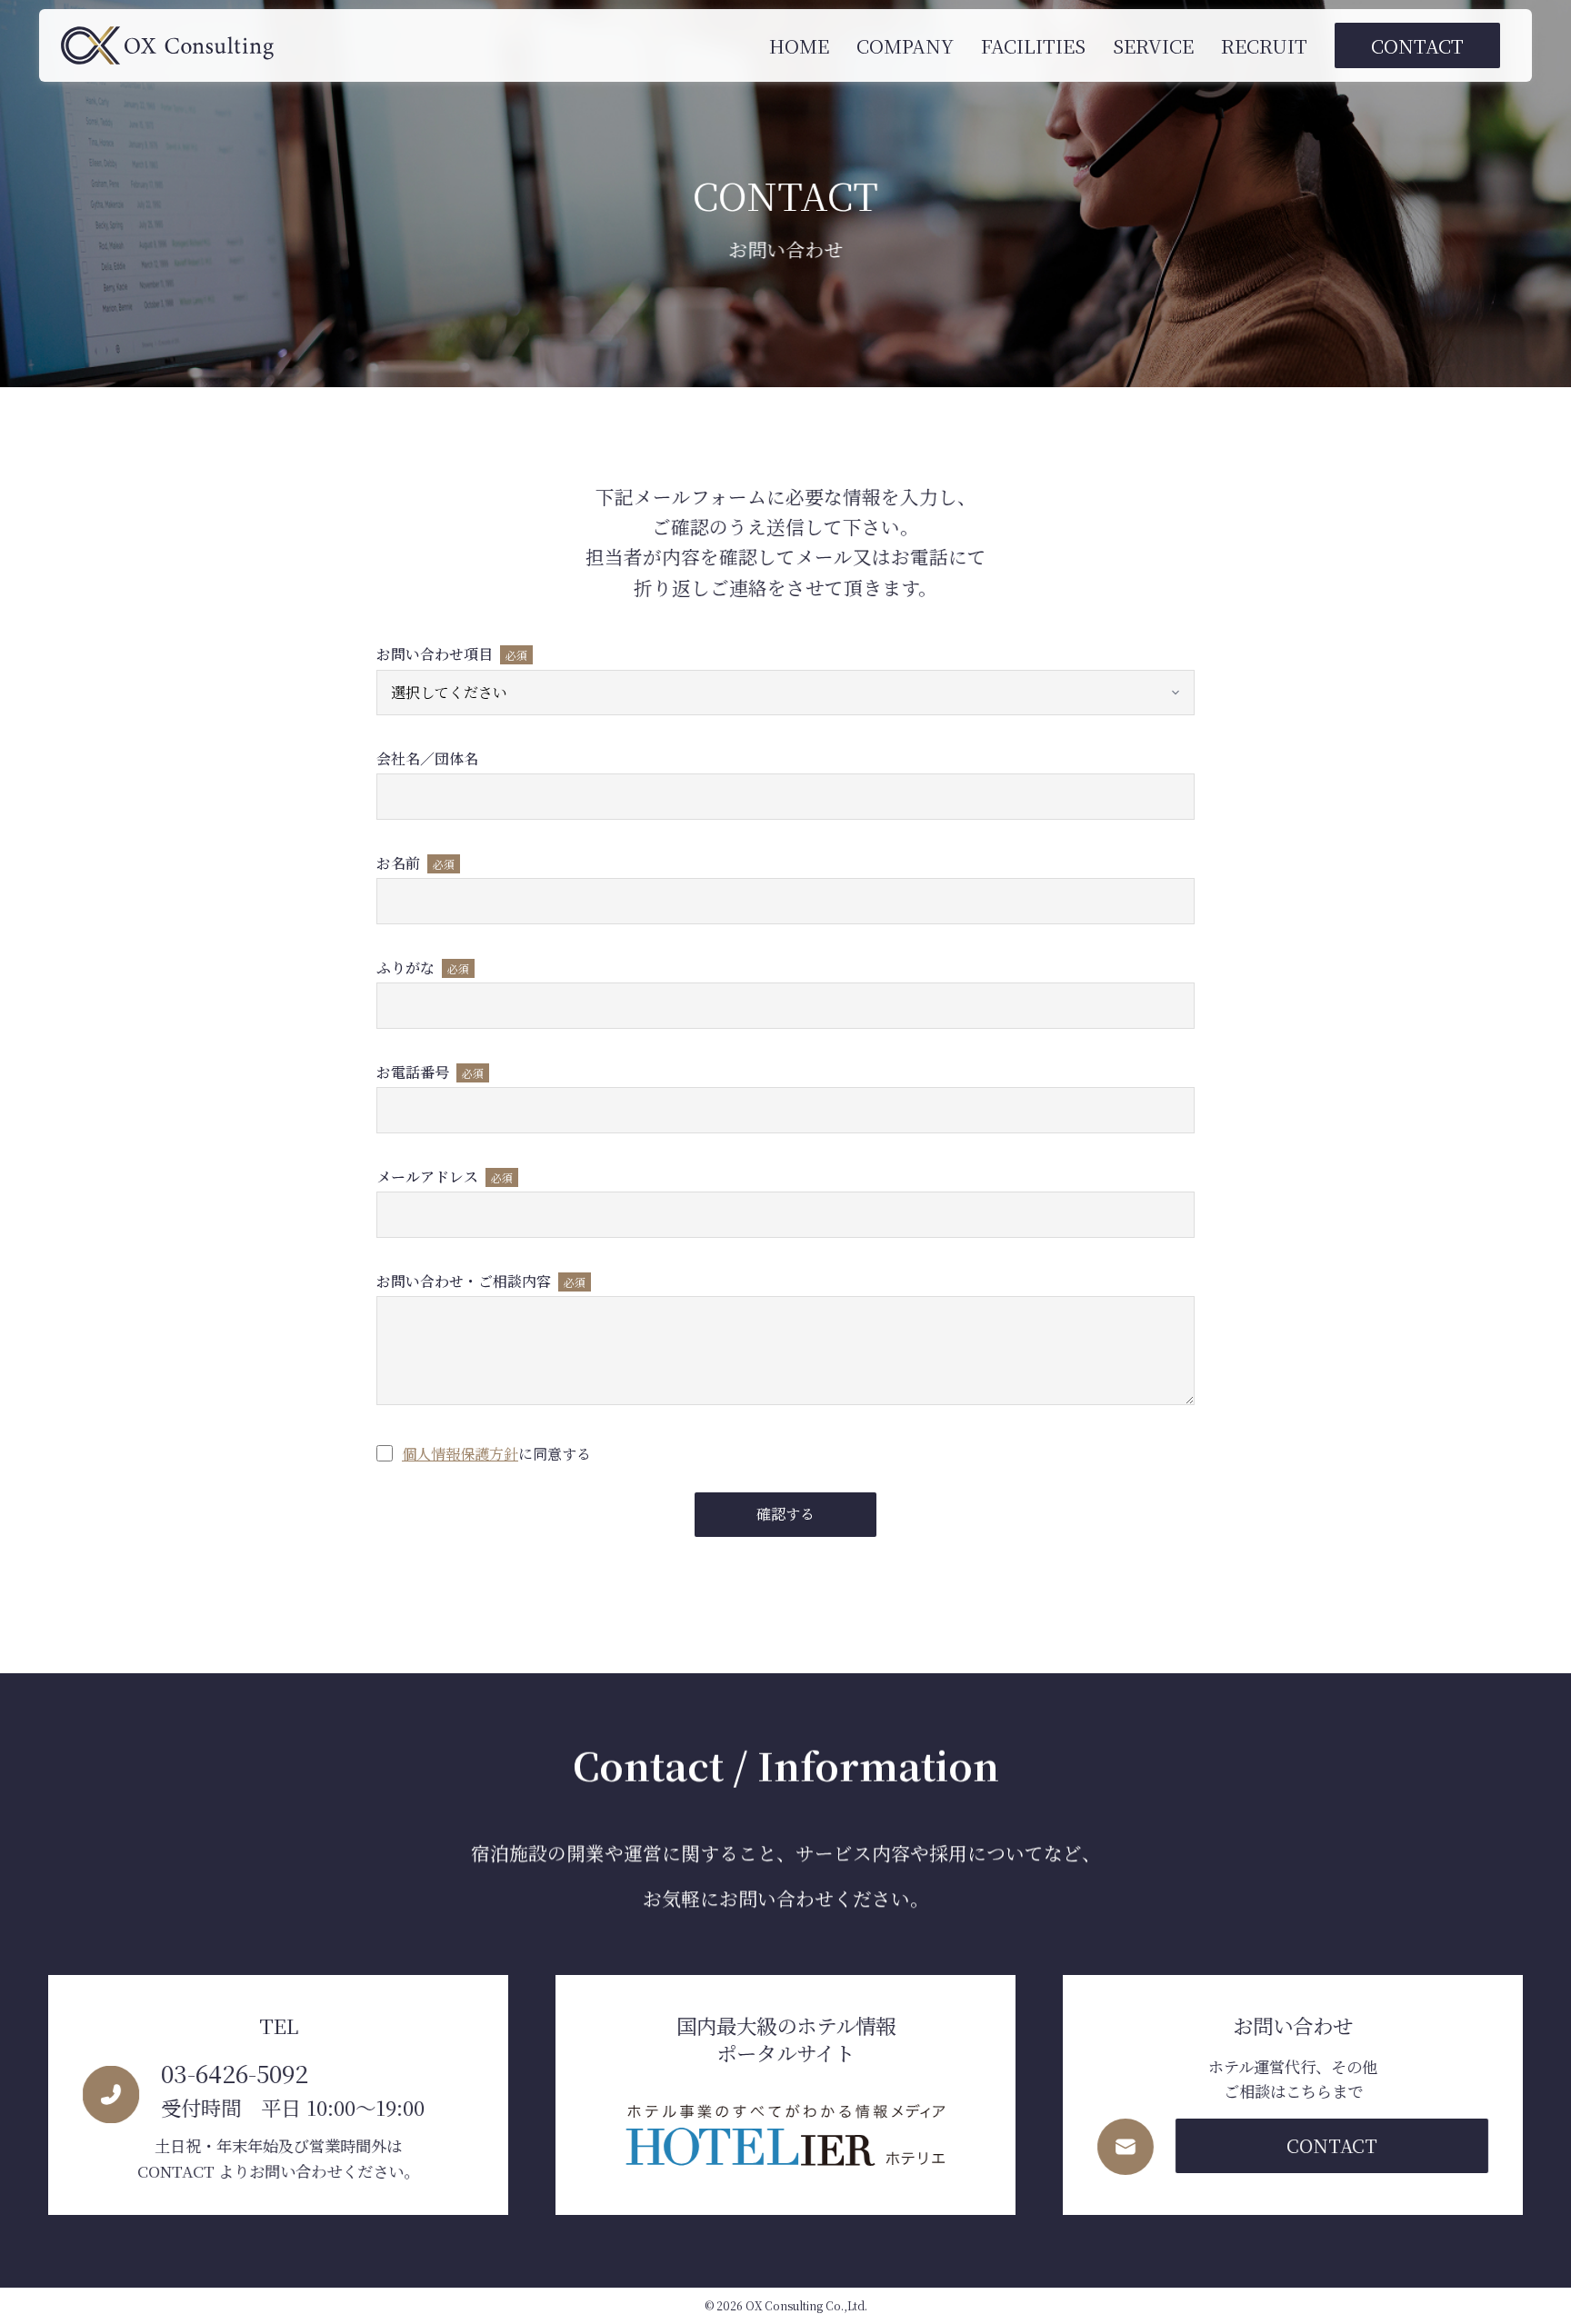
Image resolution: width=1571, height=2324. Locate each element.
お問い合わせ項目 (452, 655)
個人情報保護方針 (460, 1454)
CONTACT (1417, 45)
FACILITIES (1033, 45)
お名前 (415, 864)
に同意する (496, 1454)
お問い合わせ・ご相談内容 (481, 1282)
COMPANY (905, 45)
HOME (799, 45)
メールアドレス (445, 1177)
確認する (785, 1514)
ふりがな (423, 968)
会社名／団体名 (427, 759)
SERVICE (1153, 45)
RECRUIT (1264, 45)
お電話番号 (430, 1073)
